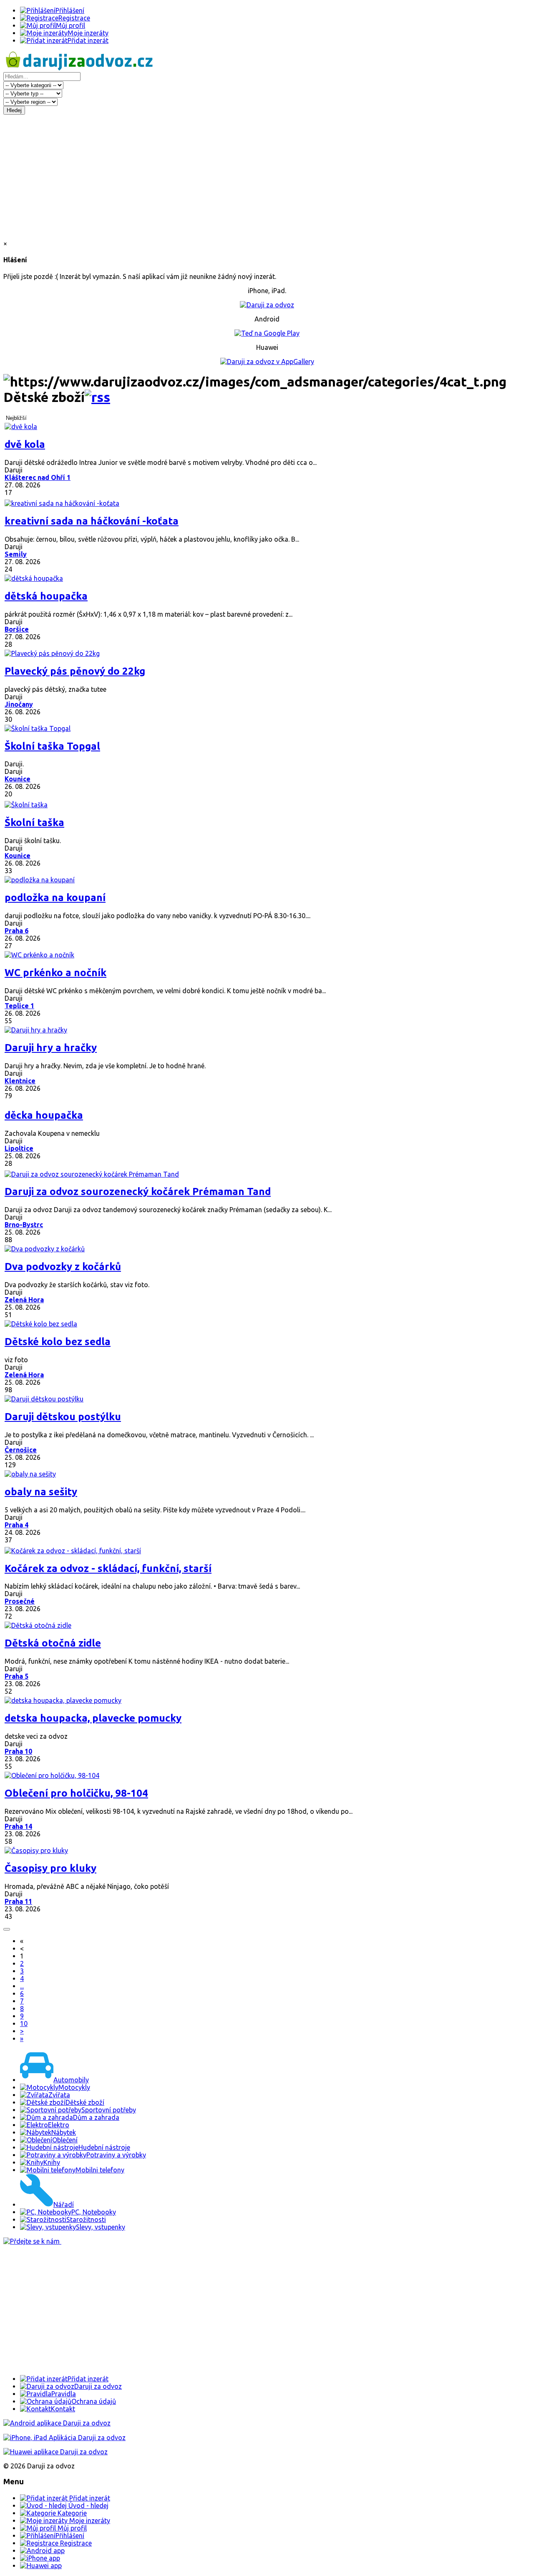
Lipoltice (19, 1148)
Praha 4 (16, 1525)
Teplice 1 (19, 1006)
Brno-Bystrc (24, 1225)
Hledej (14, 110)
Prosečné (20, 1601)
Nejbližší (16, 418)
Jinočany (19, 704)
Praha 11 (18, 1901)
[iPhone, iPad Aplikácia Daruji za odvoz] (64, 2438)
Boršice (17, 629)
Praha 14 (18, 1826)
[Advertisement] (267, 177)
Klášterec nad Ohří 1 (38, 477)
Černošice (21, 1450)
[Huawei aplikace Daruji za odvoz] (55, 2452)
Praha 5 (16, 1676)
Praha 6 (16, 931)
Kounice (18, 779)
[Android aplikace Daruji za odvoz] (57, 2423)
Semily (16, 554)
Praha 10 (18, 1751)
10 (24, 2024)
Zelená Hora (24, 1300)
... (22, 1986)
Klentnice (20, 1081)
